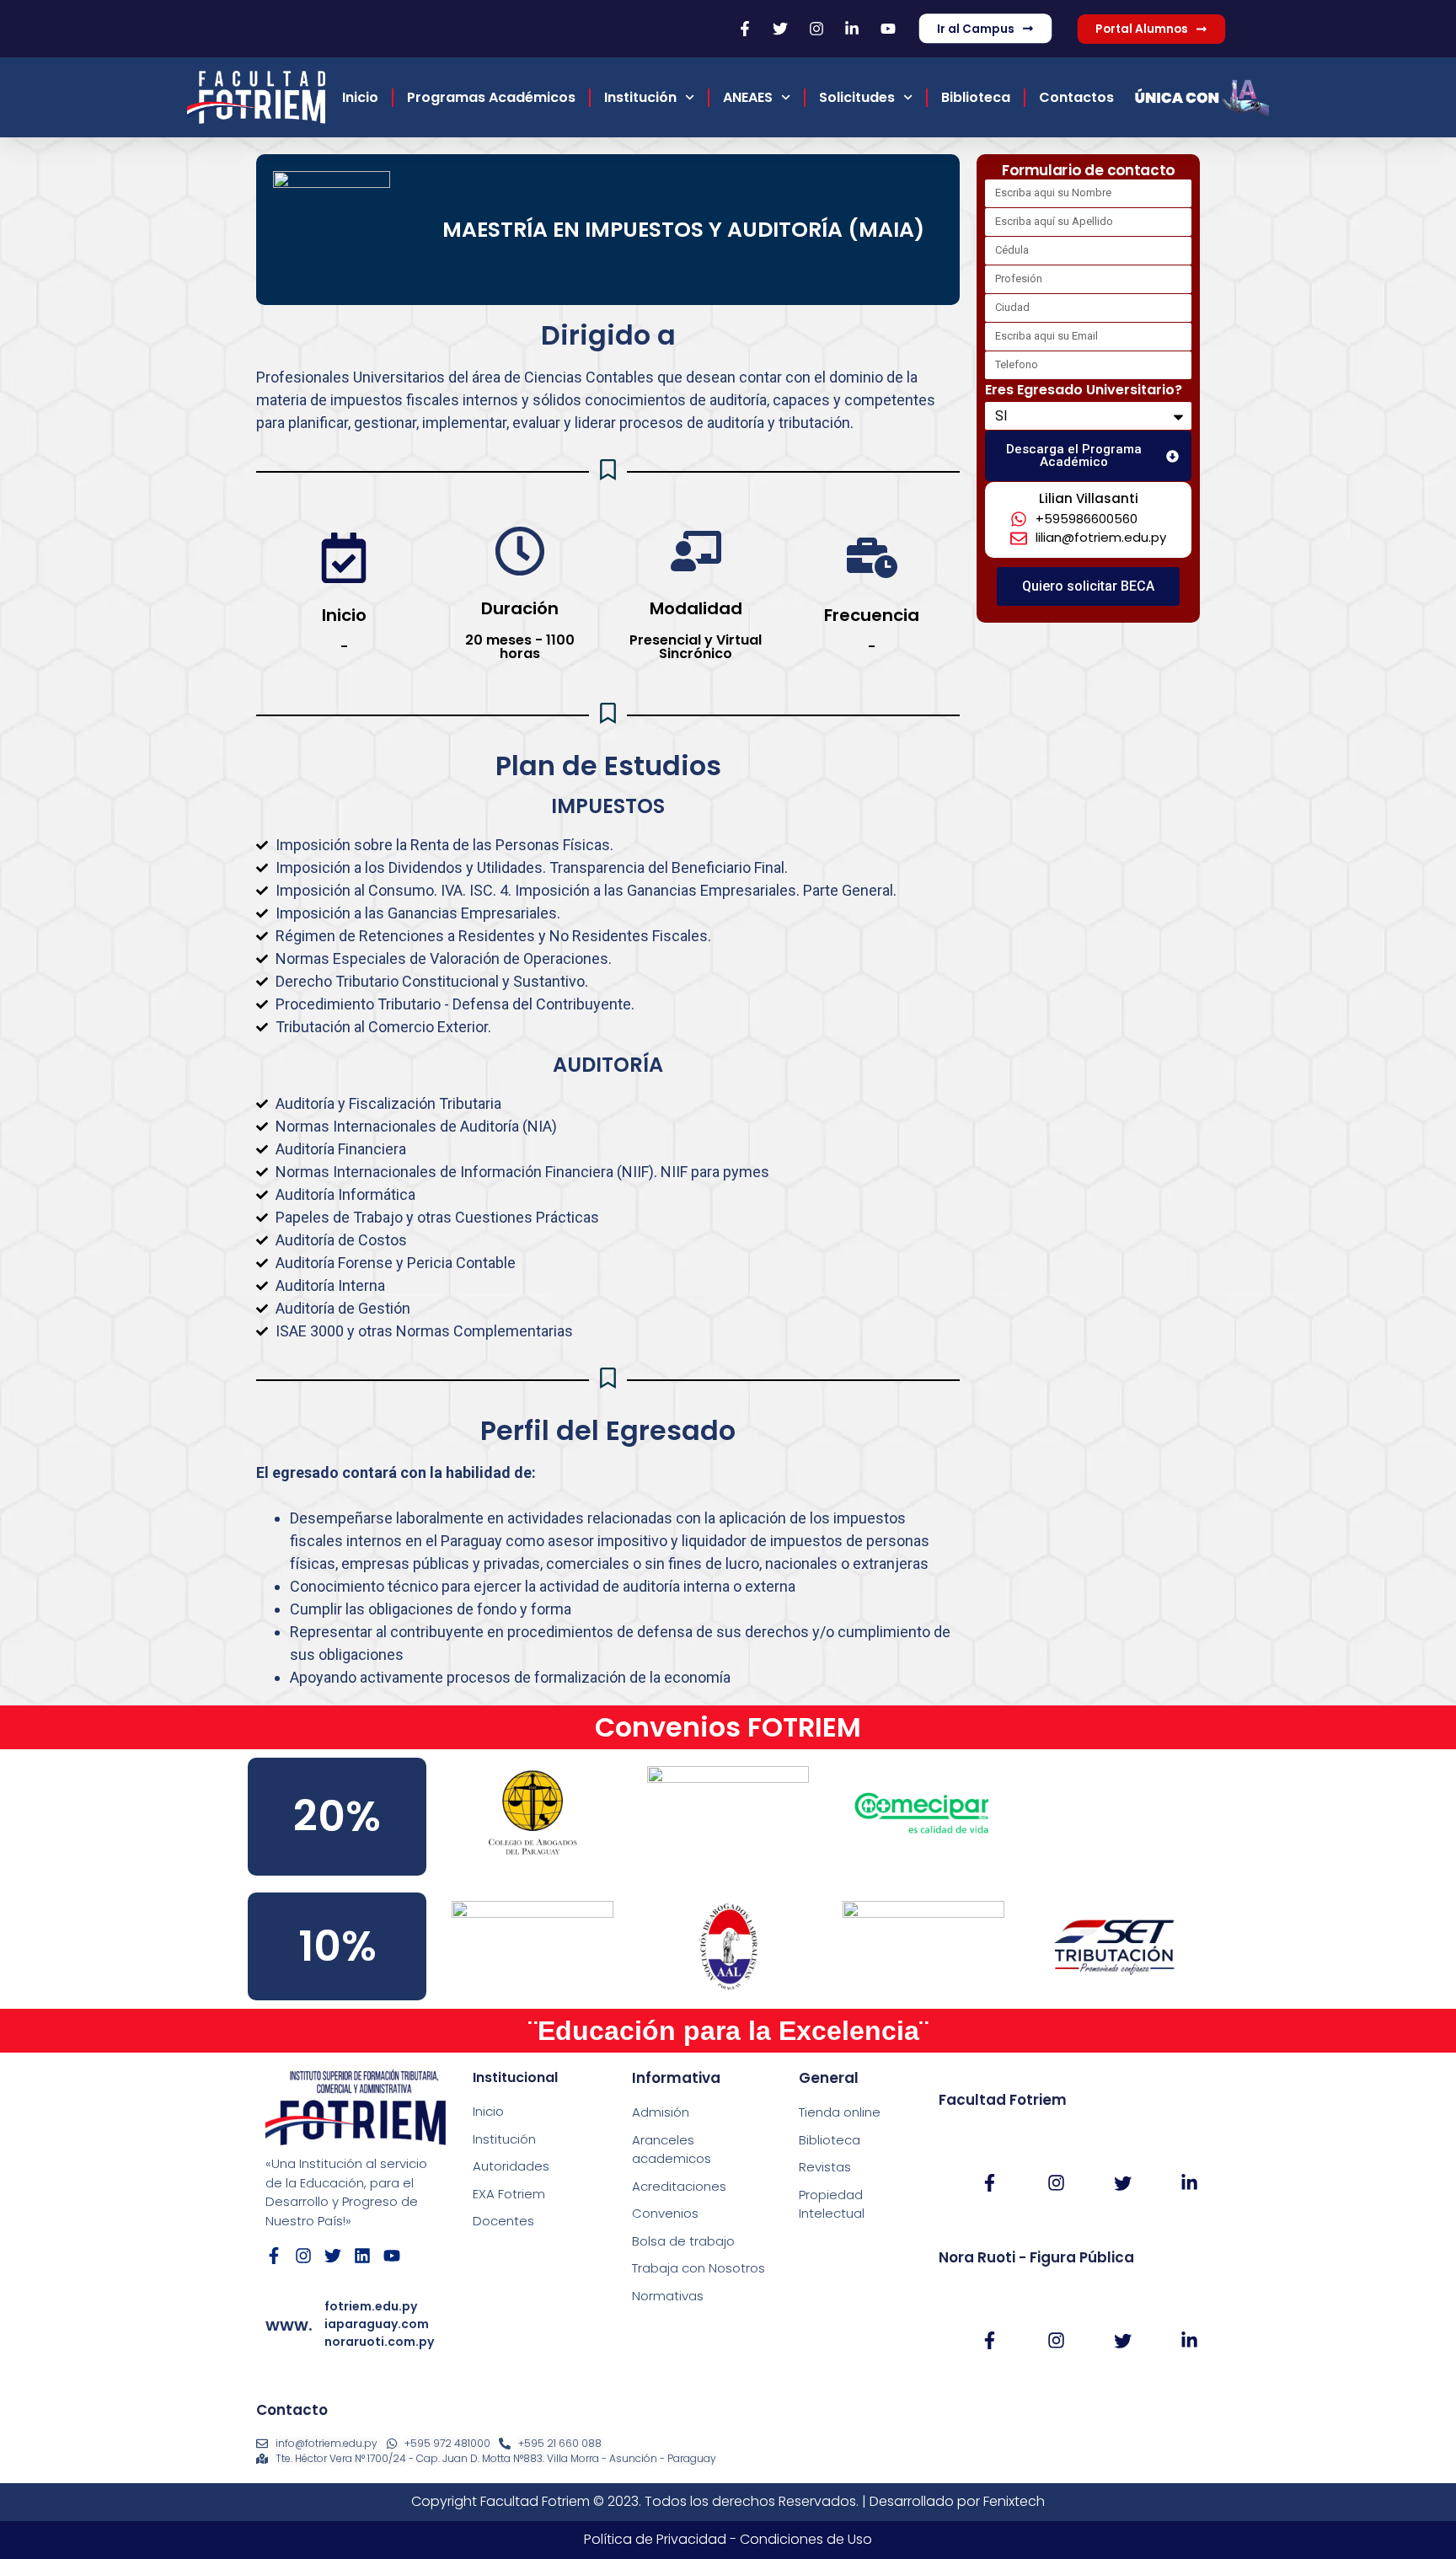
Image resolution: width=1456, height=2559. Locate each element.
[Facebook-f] (274, 2256)
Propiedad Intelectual (832, 2204)
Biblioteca (976, 97)
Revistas (825, 2167)
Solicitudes (857, 97)
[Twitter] (333, 2256)
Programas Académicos (491, 97)
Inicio (360, 97)
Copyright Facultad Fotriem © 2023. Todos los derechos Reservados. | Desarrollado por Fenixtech (728, 2501)
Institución (640, 97)
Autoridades (511, 2166)
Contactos (1076, 97)
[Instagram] (303, 2256)
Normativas (668, 2296)
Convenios (665, 2213)
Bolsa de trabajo (683, 2241)
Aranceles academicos (672, 2149)
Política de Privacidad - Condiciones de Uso (728, 2539)
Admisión (661, 2112)
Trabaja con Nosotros (699, 2268)
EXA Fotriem (509, 2194)
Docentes (503, 2221)
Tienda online (840, 2112)
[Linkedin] (362, 2256)
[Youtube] (392, 2256)
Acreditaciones (679, 2186)
